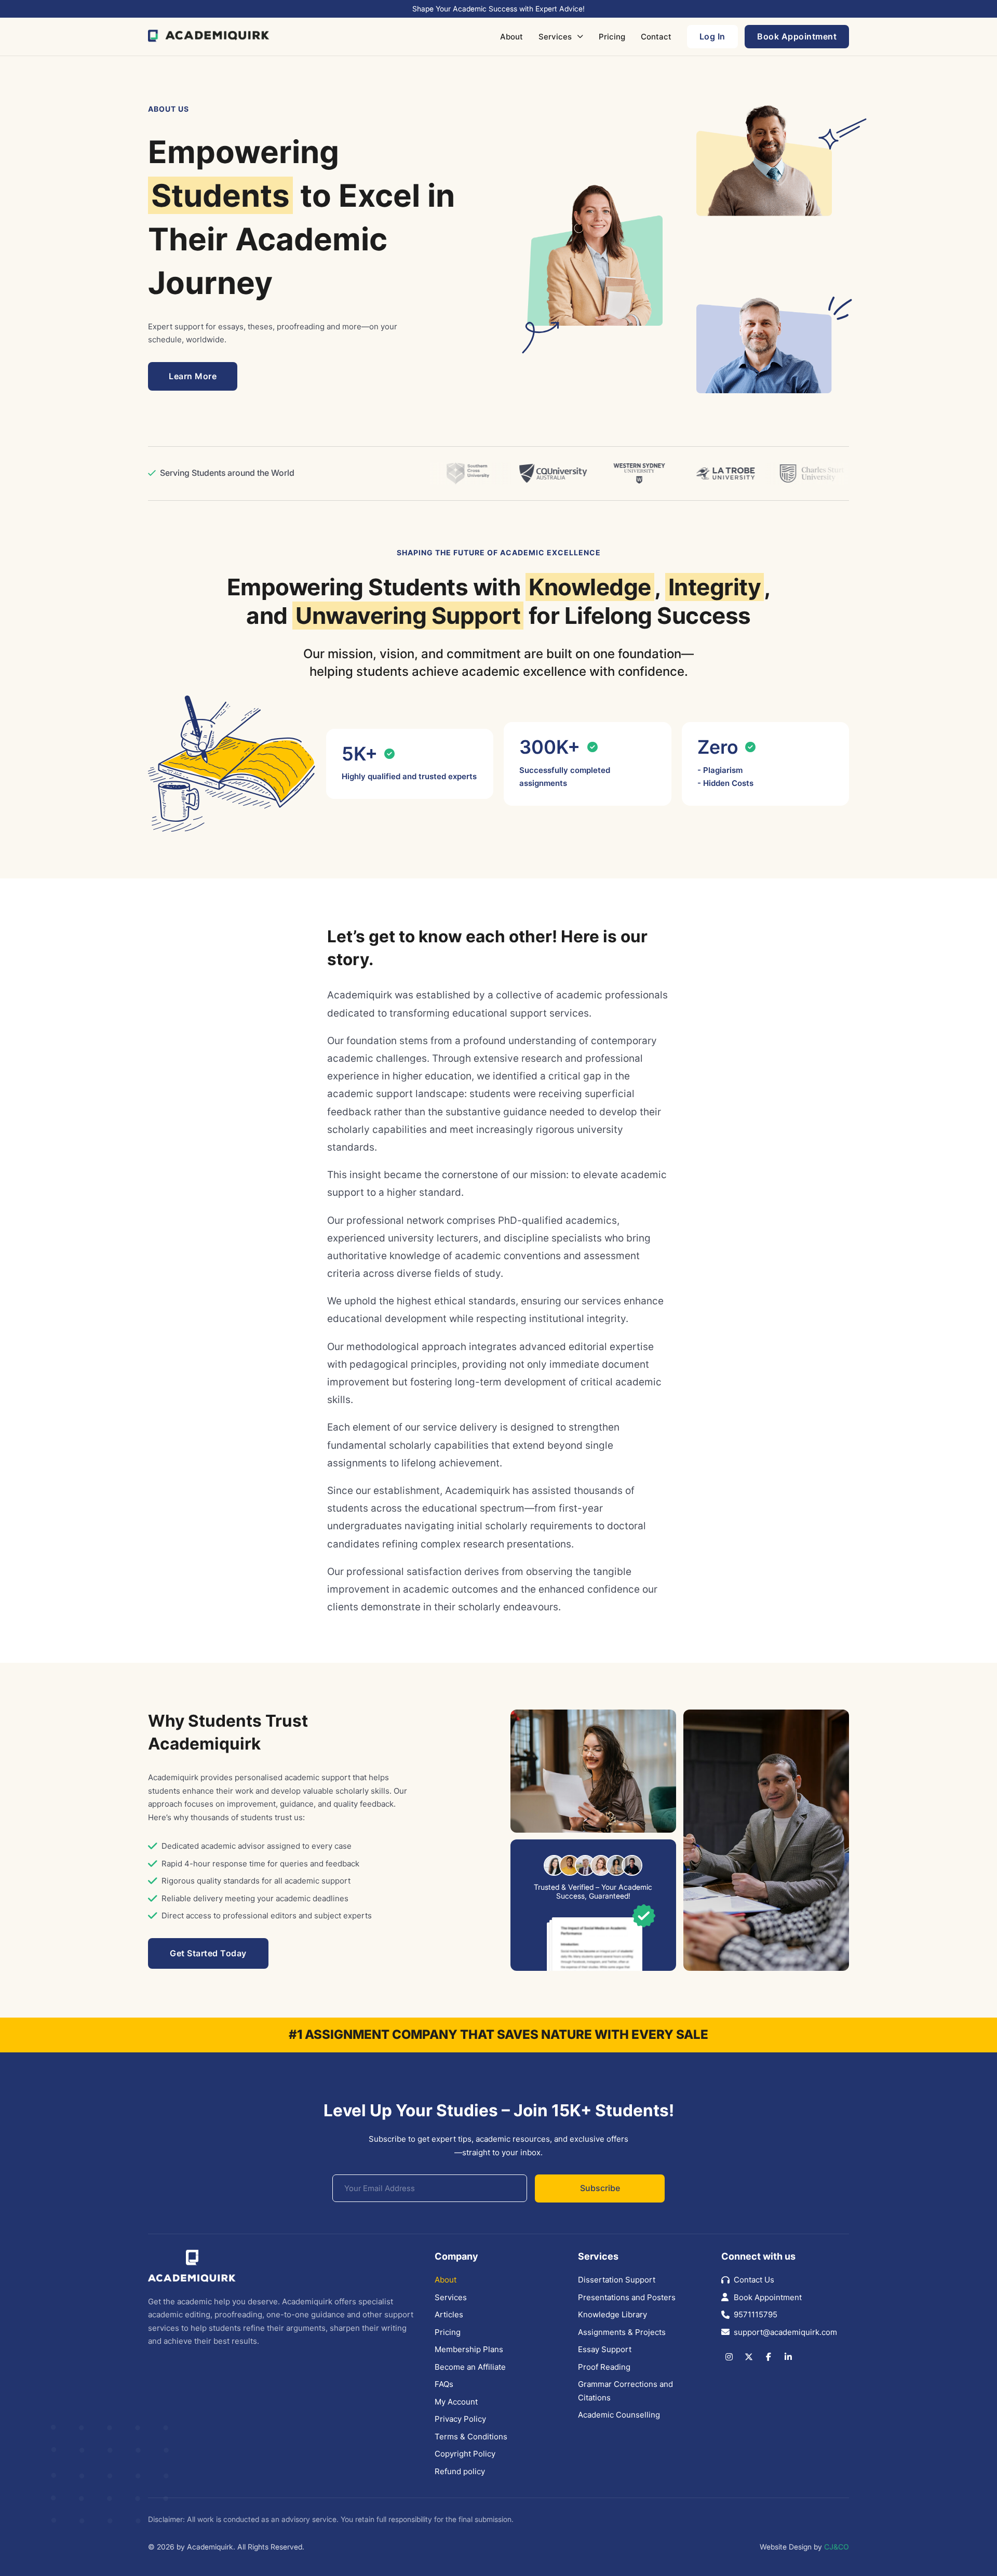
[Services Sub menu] (580, 36)
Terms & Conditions (471, 2437)
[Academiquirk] (192, 2267)
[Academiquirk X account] (749, 2357)
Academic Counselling (619, 2415)
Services (555, 37)
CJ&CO (837, 2547)
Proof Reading (604, 2367)
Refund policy (460, 2471)
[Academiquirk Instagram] (729, 2357)
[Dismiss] (992, 5)
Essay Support (605, 2349)
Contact (656, 37)
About (511, 37)
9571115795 (756, 2314)
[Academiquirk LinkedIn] (788, 2357)
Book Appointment (768, 2297)
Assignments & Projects (622, 2332)
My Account (456, 2402)
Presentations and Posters (627, 2297)
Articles (449, 2314)
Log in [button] (712, 36)
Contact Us (754, 2280)
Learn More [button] (193, 376)
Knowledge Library (612, 2314)
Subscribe (600, 2188)
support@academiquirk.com (785, 2332)
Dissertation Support (617, 2280)
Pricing (612, 37)
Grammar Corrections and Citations (625, 2391)
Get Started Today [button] (208, 1953)
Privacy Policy (460, 2419)
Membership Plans (469, 2349)
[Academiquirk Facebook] (769, 2357)
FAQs (444, 2384)
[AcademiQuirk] (209, 36)
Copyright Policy (465, 2454)
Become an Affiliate (470, 2367)
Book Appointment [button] (797, 36)
